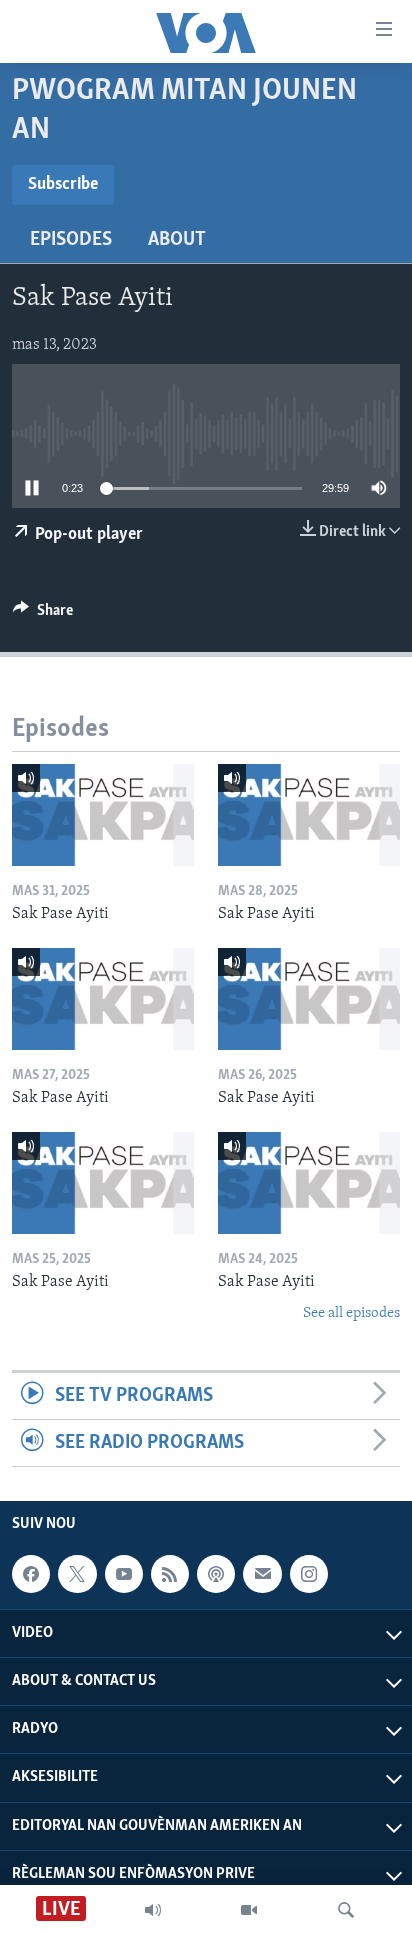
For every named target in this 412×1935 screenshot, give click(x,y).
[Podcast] (216, 1574)
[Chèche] (346, 1910)
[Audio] (153, 1910)
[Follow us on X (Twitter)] (77, 1574)
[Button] (43, 615)
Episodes (71, 240)
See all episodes (351, 1313)
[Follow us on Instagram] (309, 1574)
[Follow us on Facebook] (31, 1574)
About (177, 240)
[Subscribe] (262, 1574)
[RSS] (170, 1574)
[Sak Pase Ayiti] (103, 815)
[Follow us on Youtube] (124, 1574)
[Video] (249, 1910)
